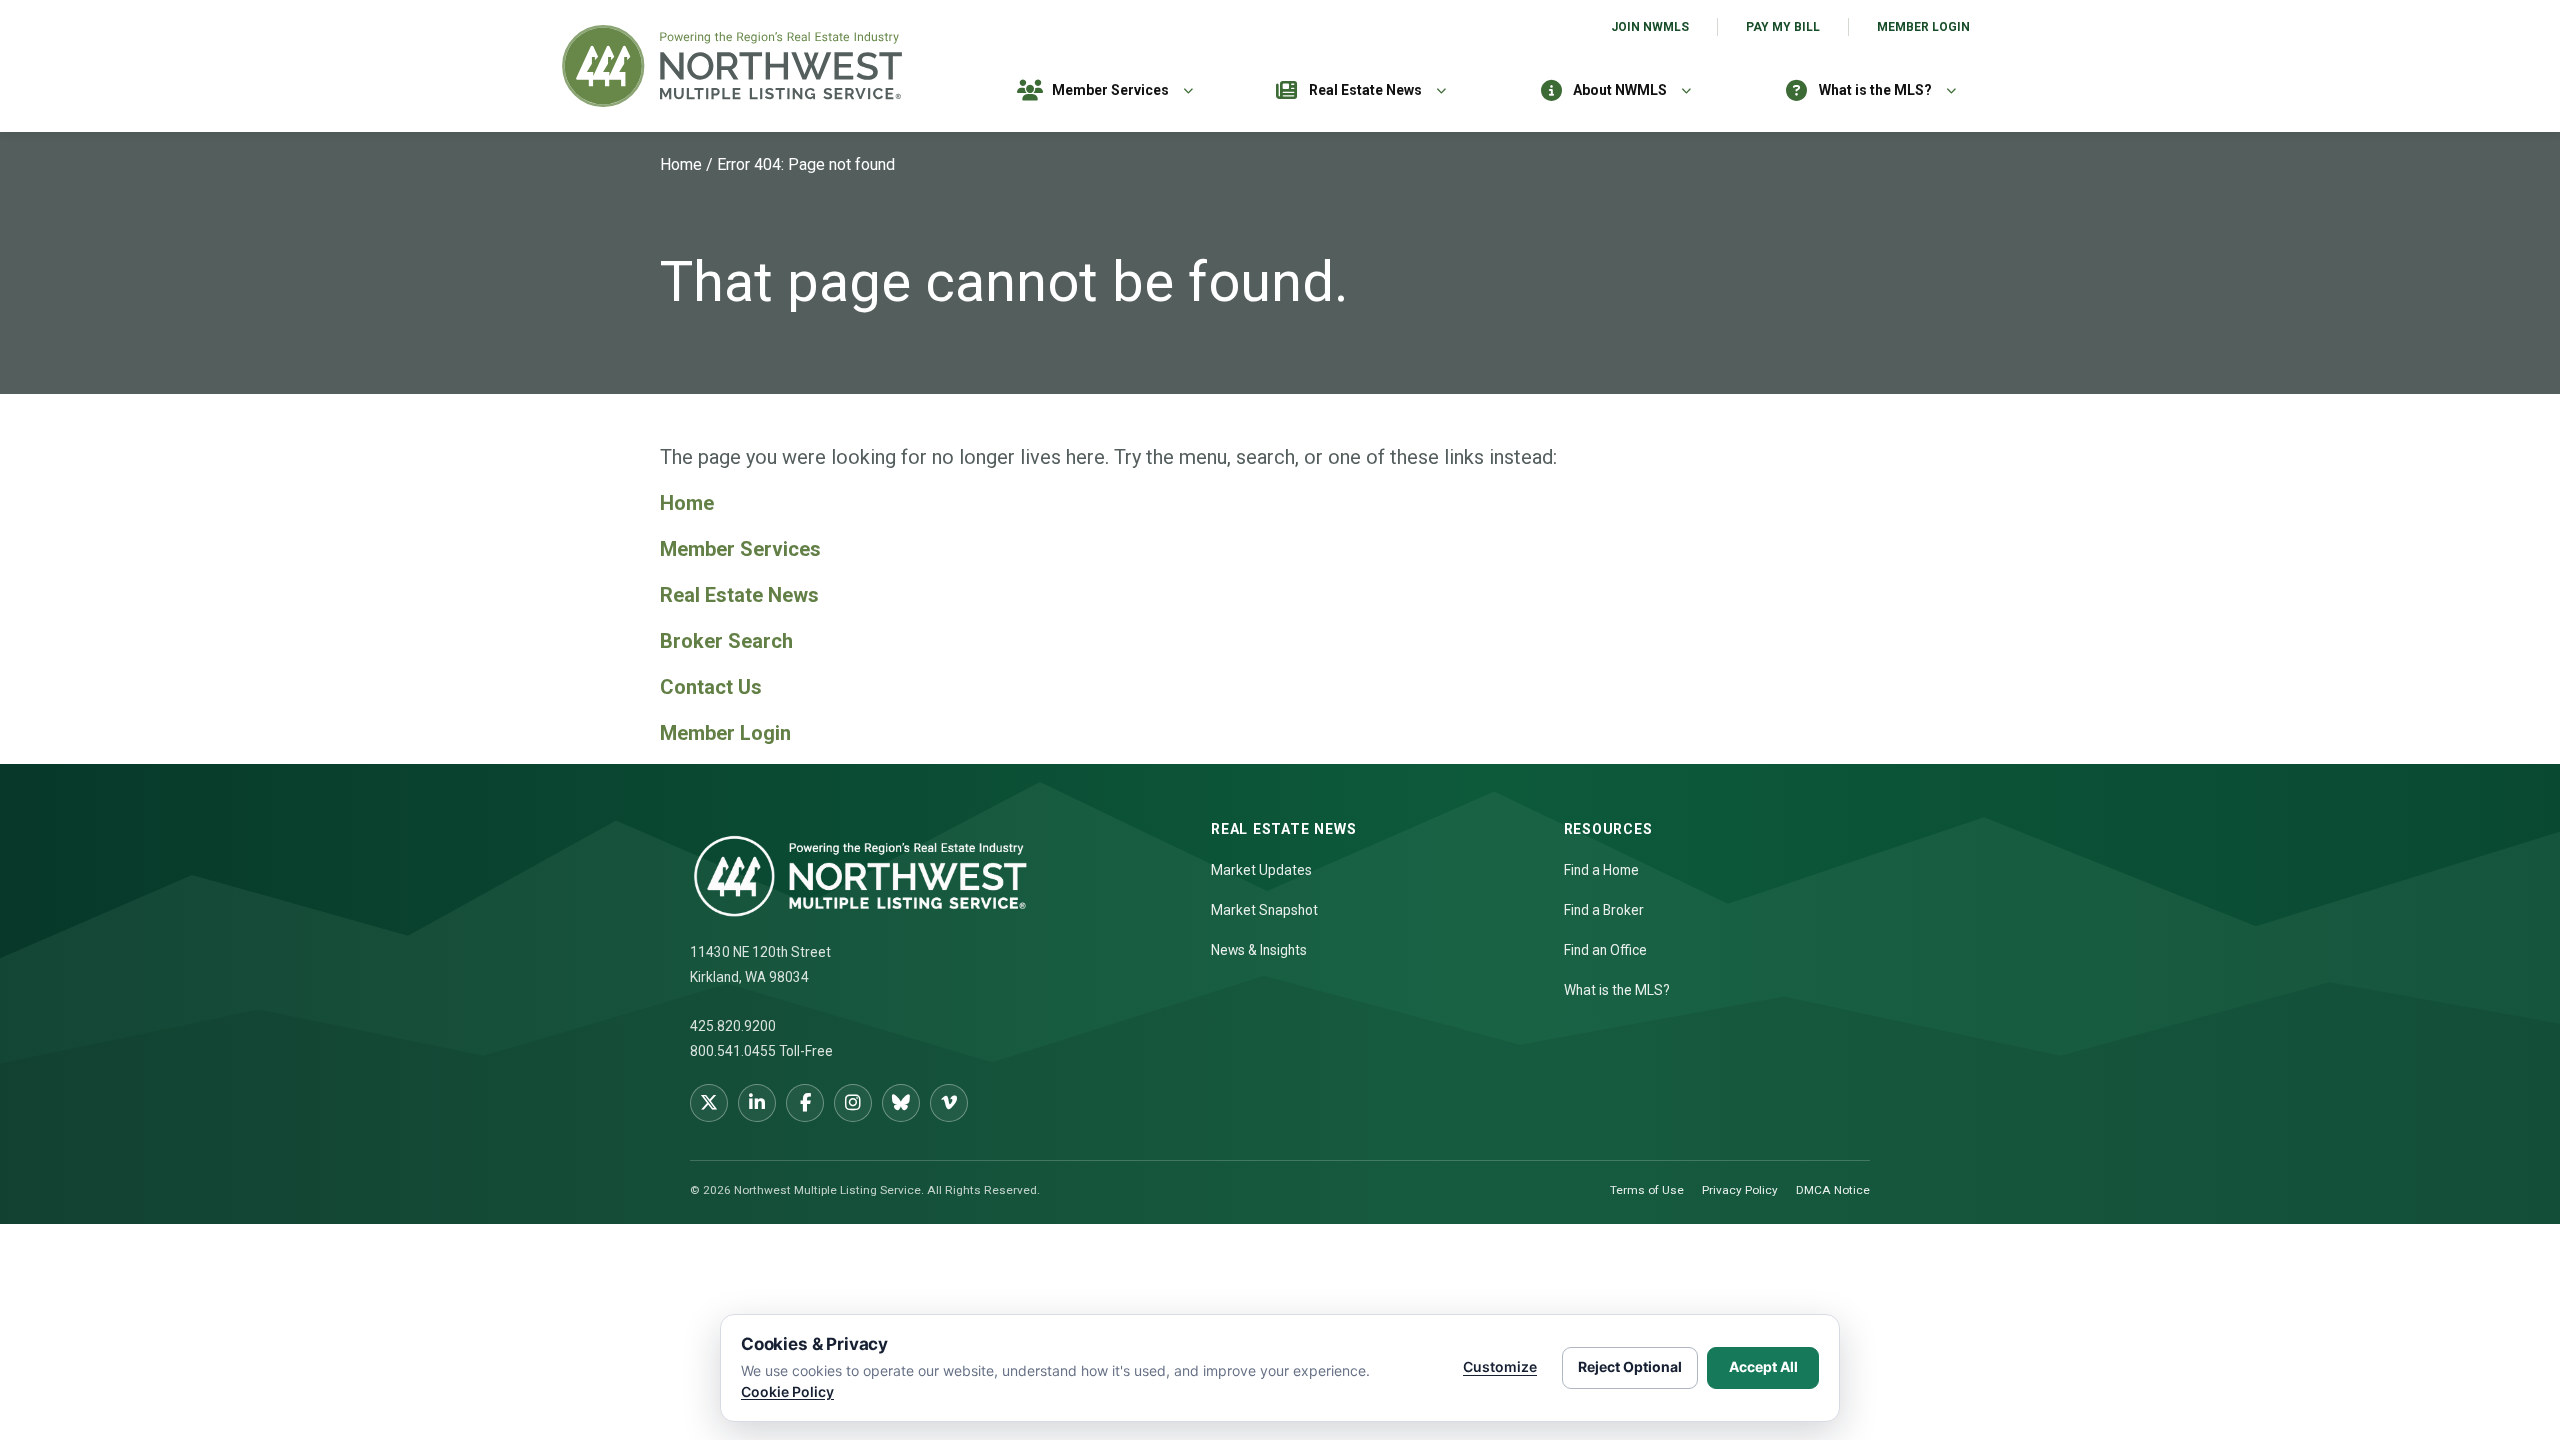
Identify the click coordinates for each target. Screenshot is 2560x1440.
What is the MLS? (1875, 90)
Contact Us (711, 687)
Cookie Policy (787, 1391)
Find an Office (1605, 950)
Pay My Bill (1783, 27)
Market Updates (1261, 870)
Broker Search (726, 641)
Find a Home (1601, 870)
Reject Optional (1630, 1366)
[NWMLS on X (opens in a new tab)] (709, 1103)
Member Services (1110, 90)
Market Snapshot (1264, 910)
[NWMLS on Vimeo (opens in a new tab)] (949, 1103)
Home (681, 164)
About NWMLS (1620, 90)
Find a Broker (1604, 910)
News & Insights (1259, 950)
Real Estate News (1365, 90)
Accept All (1763, 1366)
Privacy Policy (1740, 1190)
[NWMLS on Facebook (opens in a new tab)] (805, 1103)
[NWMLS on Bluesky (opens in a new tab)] (901, 1103)
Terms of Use (1647, 1190)
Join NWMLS (1650, 27)
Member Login (1923, 27)
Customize (1500, 1366)
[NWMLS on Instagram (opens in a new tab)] (853, 1103)
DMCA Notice (1833, 1190)
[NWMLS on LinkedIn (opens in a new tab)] (757, 1103)
